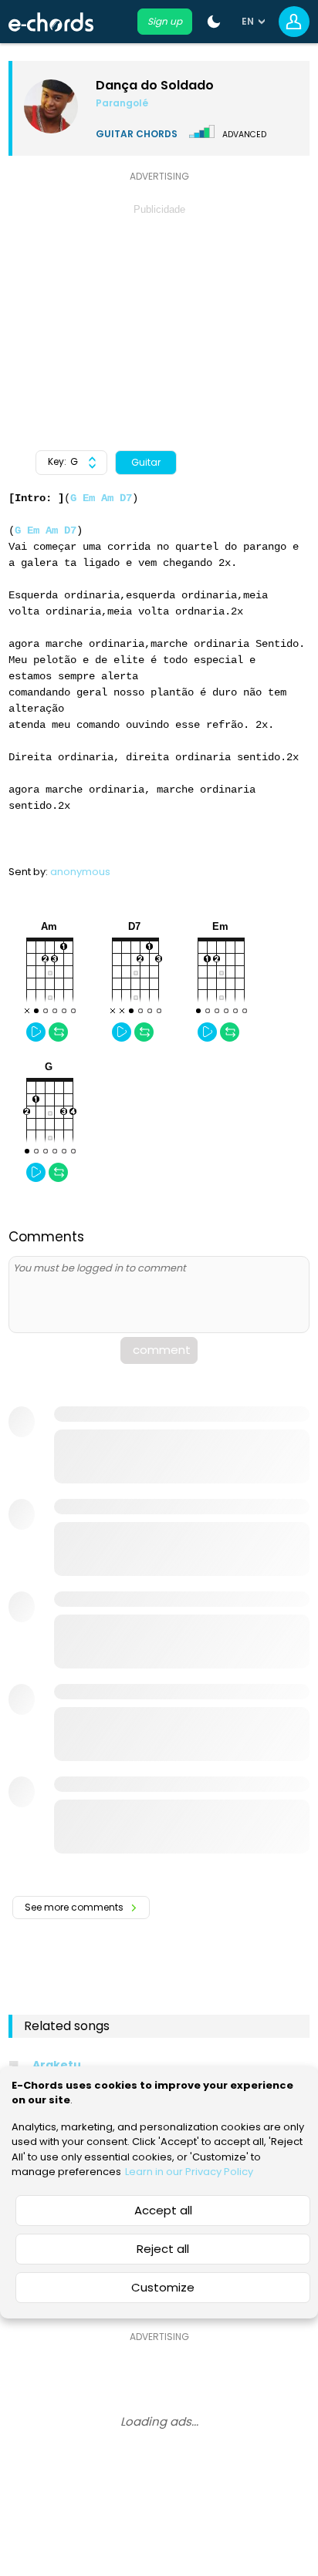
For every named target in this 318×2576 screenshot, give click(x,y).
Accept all (163, 2210)
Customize (163, 2287)
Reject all (163, 2249)
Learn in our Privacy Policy (189, 2172)
